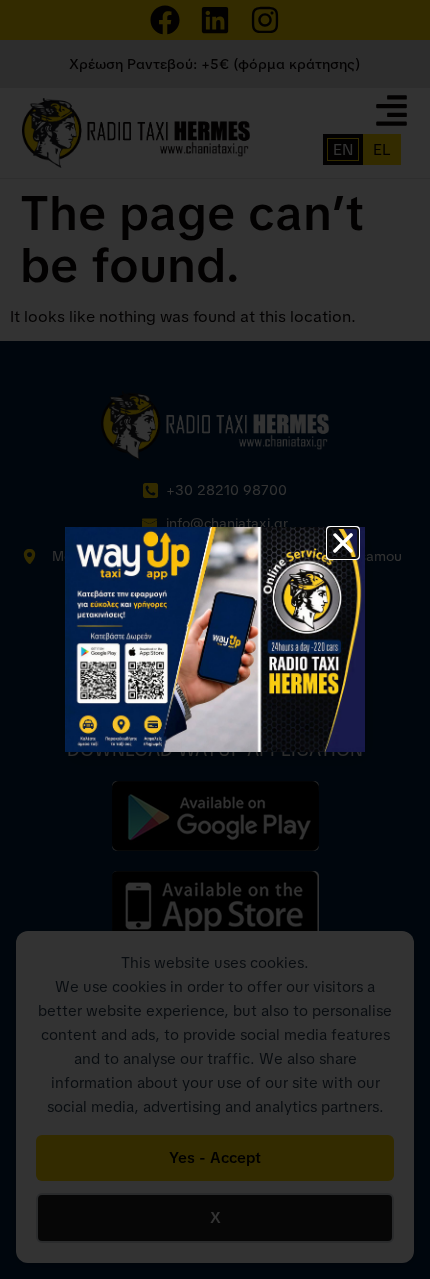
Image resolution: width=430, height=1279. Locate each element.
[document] (215, 639)
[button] (343, 543)
